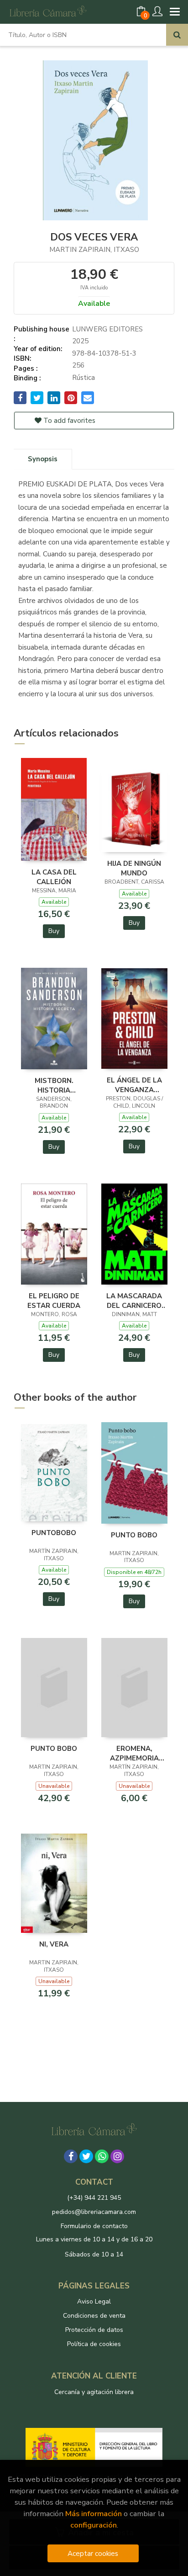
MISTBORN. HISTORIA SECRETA (54, 1085)
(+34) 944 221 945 (94, 2198)
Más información (94, 2514)
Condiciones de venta (94, 2316)
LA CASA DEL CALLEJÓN (54, 877)
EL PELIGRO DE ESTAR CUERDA (54, 1301)
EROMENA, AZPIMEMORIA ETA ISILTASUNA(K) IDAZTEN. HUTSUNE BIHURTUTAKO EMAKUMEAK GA (134, 1753)
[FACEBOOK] (71, 2156)
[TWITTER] (86, 2156)
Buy (54, 931)
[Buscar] (177, 35)
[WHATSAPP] (102, 2156)
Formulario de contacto (94, 2226)
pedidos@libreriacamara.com (94, 2212)
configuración (94, 2525)
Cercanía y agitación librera (94, 2392)
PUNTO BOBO (134, 1535)
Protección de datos (94, 2330)
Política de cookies (94, 2344)
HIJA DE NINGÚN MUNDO (134, 868)
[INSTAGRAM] (117, 2156)
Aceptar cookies (93, 2553)
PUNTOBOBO (54, 1533)
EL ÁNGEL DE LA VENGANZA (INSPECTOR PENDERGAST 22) (134, 1085)
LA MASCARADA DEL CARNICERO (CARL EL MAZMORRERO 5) (134, 1301)
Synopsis (43, 459)
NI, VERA (54, 1944)
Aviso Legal (94, 2301)
